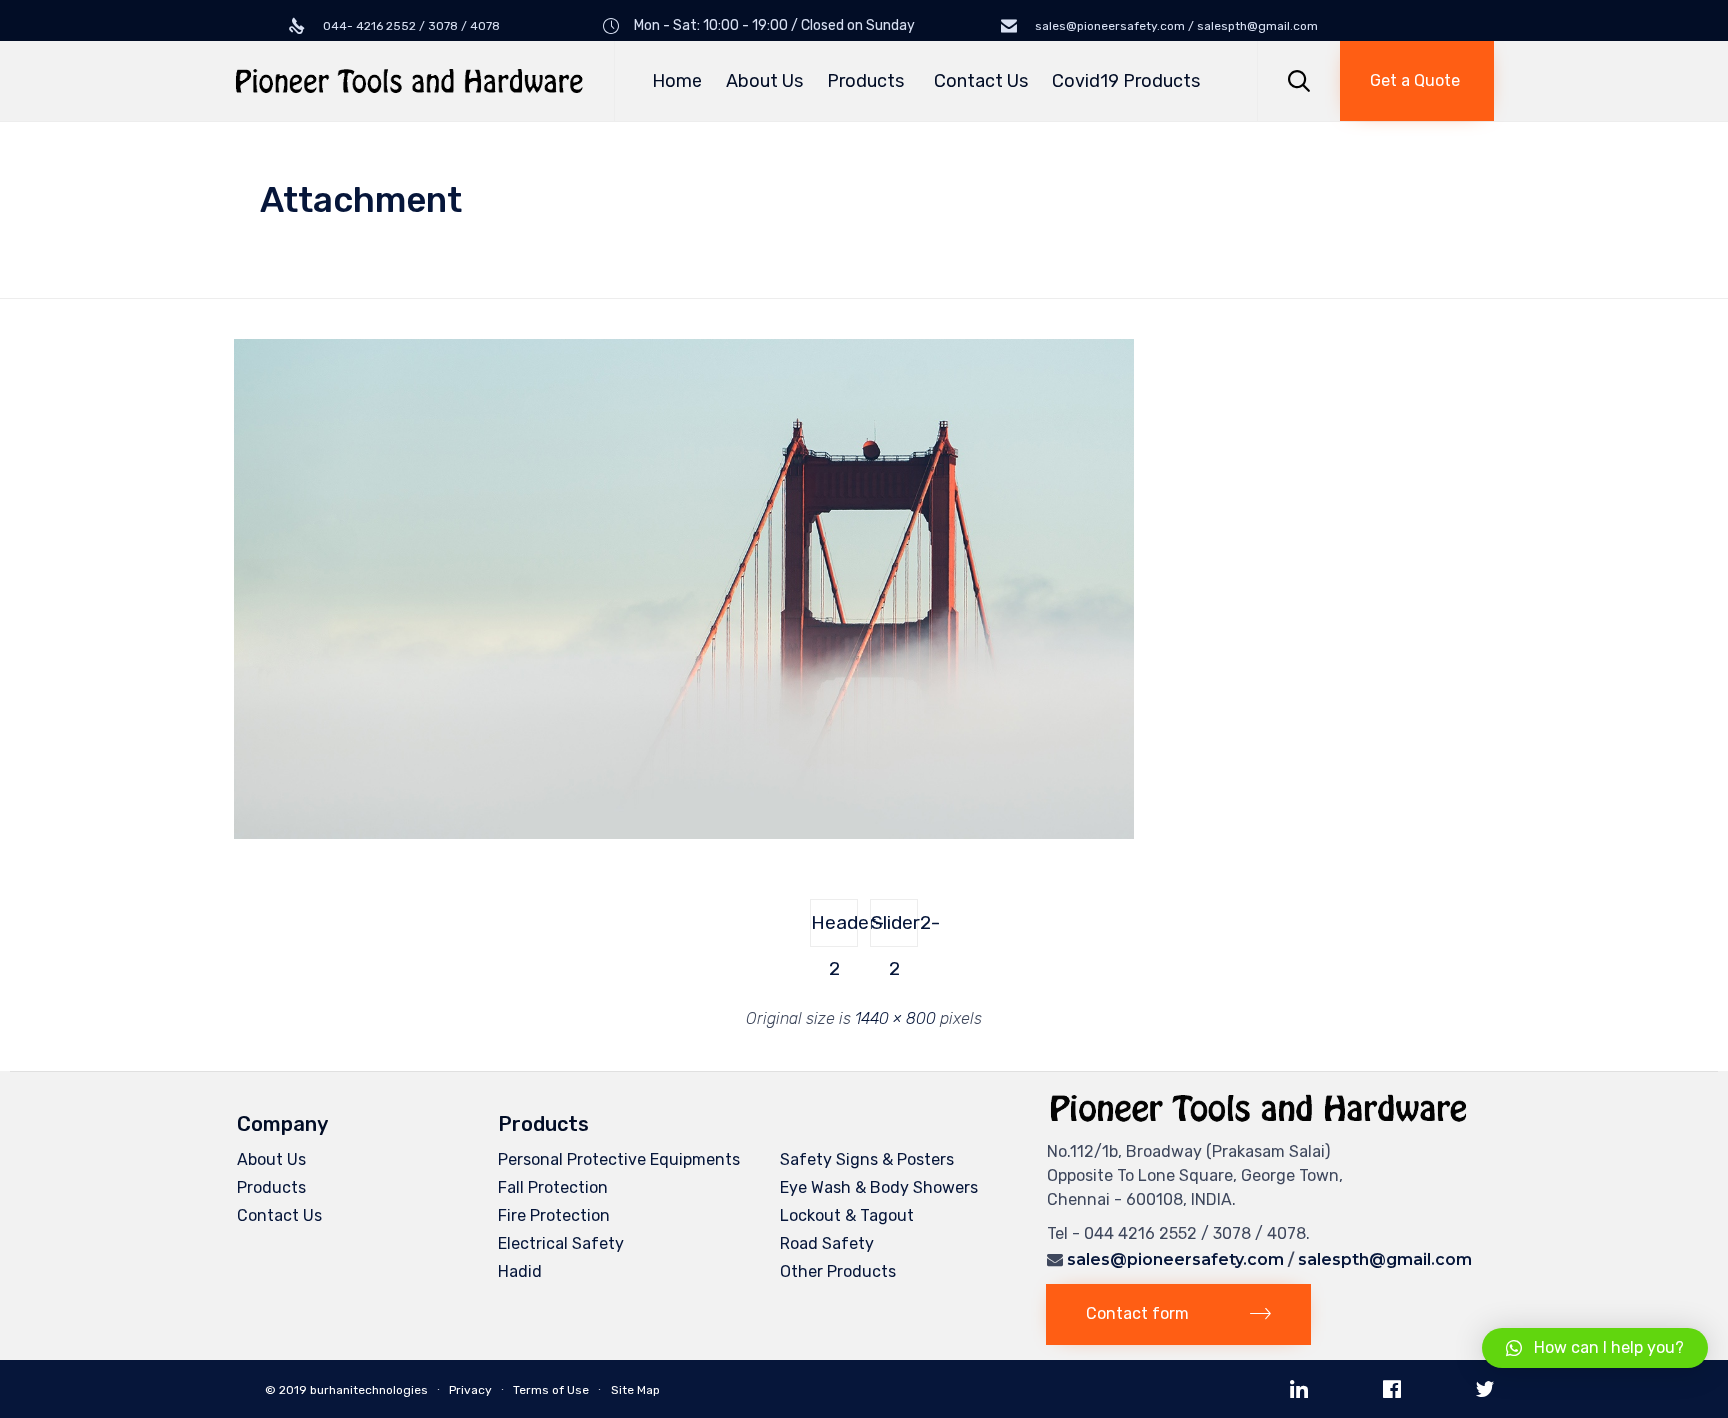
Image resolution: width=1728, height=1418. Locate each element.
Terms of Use (551, 1390)
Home (677, 81)
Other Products (838, 1271)
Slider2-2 (894, 929)
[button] (1417, 81)
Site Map (635, 1390)
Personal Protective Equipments (619, 1159)
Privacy (470, 1390)
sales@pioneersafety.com (1175, 1259)
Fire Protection (554, 1215)
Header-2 (834, 929)
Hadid (520, 1271)
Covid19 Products (1126, 81)
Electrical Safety (561, 1243)
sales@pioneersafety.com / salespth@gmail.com (1175, 26)
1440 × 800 (895, 1018)
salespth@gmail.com (1385, 1259)
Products (865, 81)
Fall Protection (553, 1187)
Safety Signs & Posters (867, 1159)
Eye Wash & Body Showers (879, 1187)
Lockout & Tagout (847, 1215)
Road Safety (827, 1243)
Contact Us (981, 81)
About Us (764, 81)
